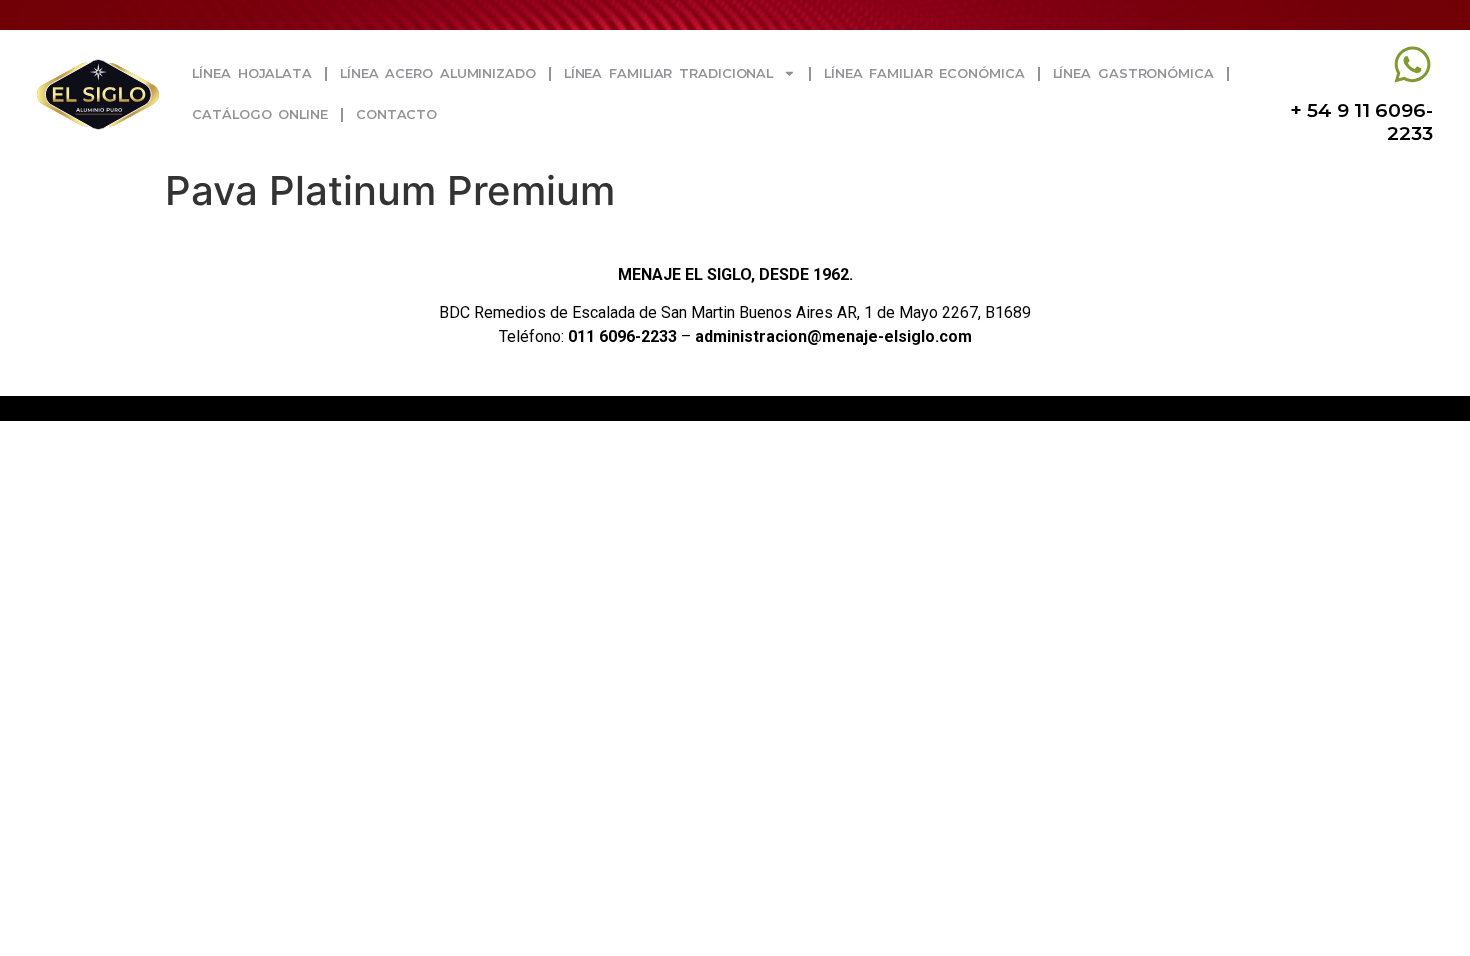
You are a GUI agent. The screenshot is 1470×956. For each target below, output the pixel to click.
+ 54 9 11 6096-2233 (1361, 121)
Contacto (396, 114)
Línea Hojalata (252, 73)
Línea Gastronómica (1133, 73)
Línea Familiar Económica (924, 73)
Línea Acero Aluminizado (438, 73)
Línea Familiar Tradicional (668, 73)
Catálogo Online (260, 114)
